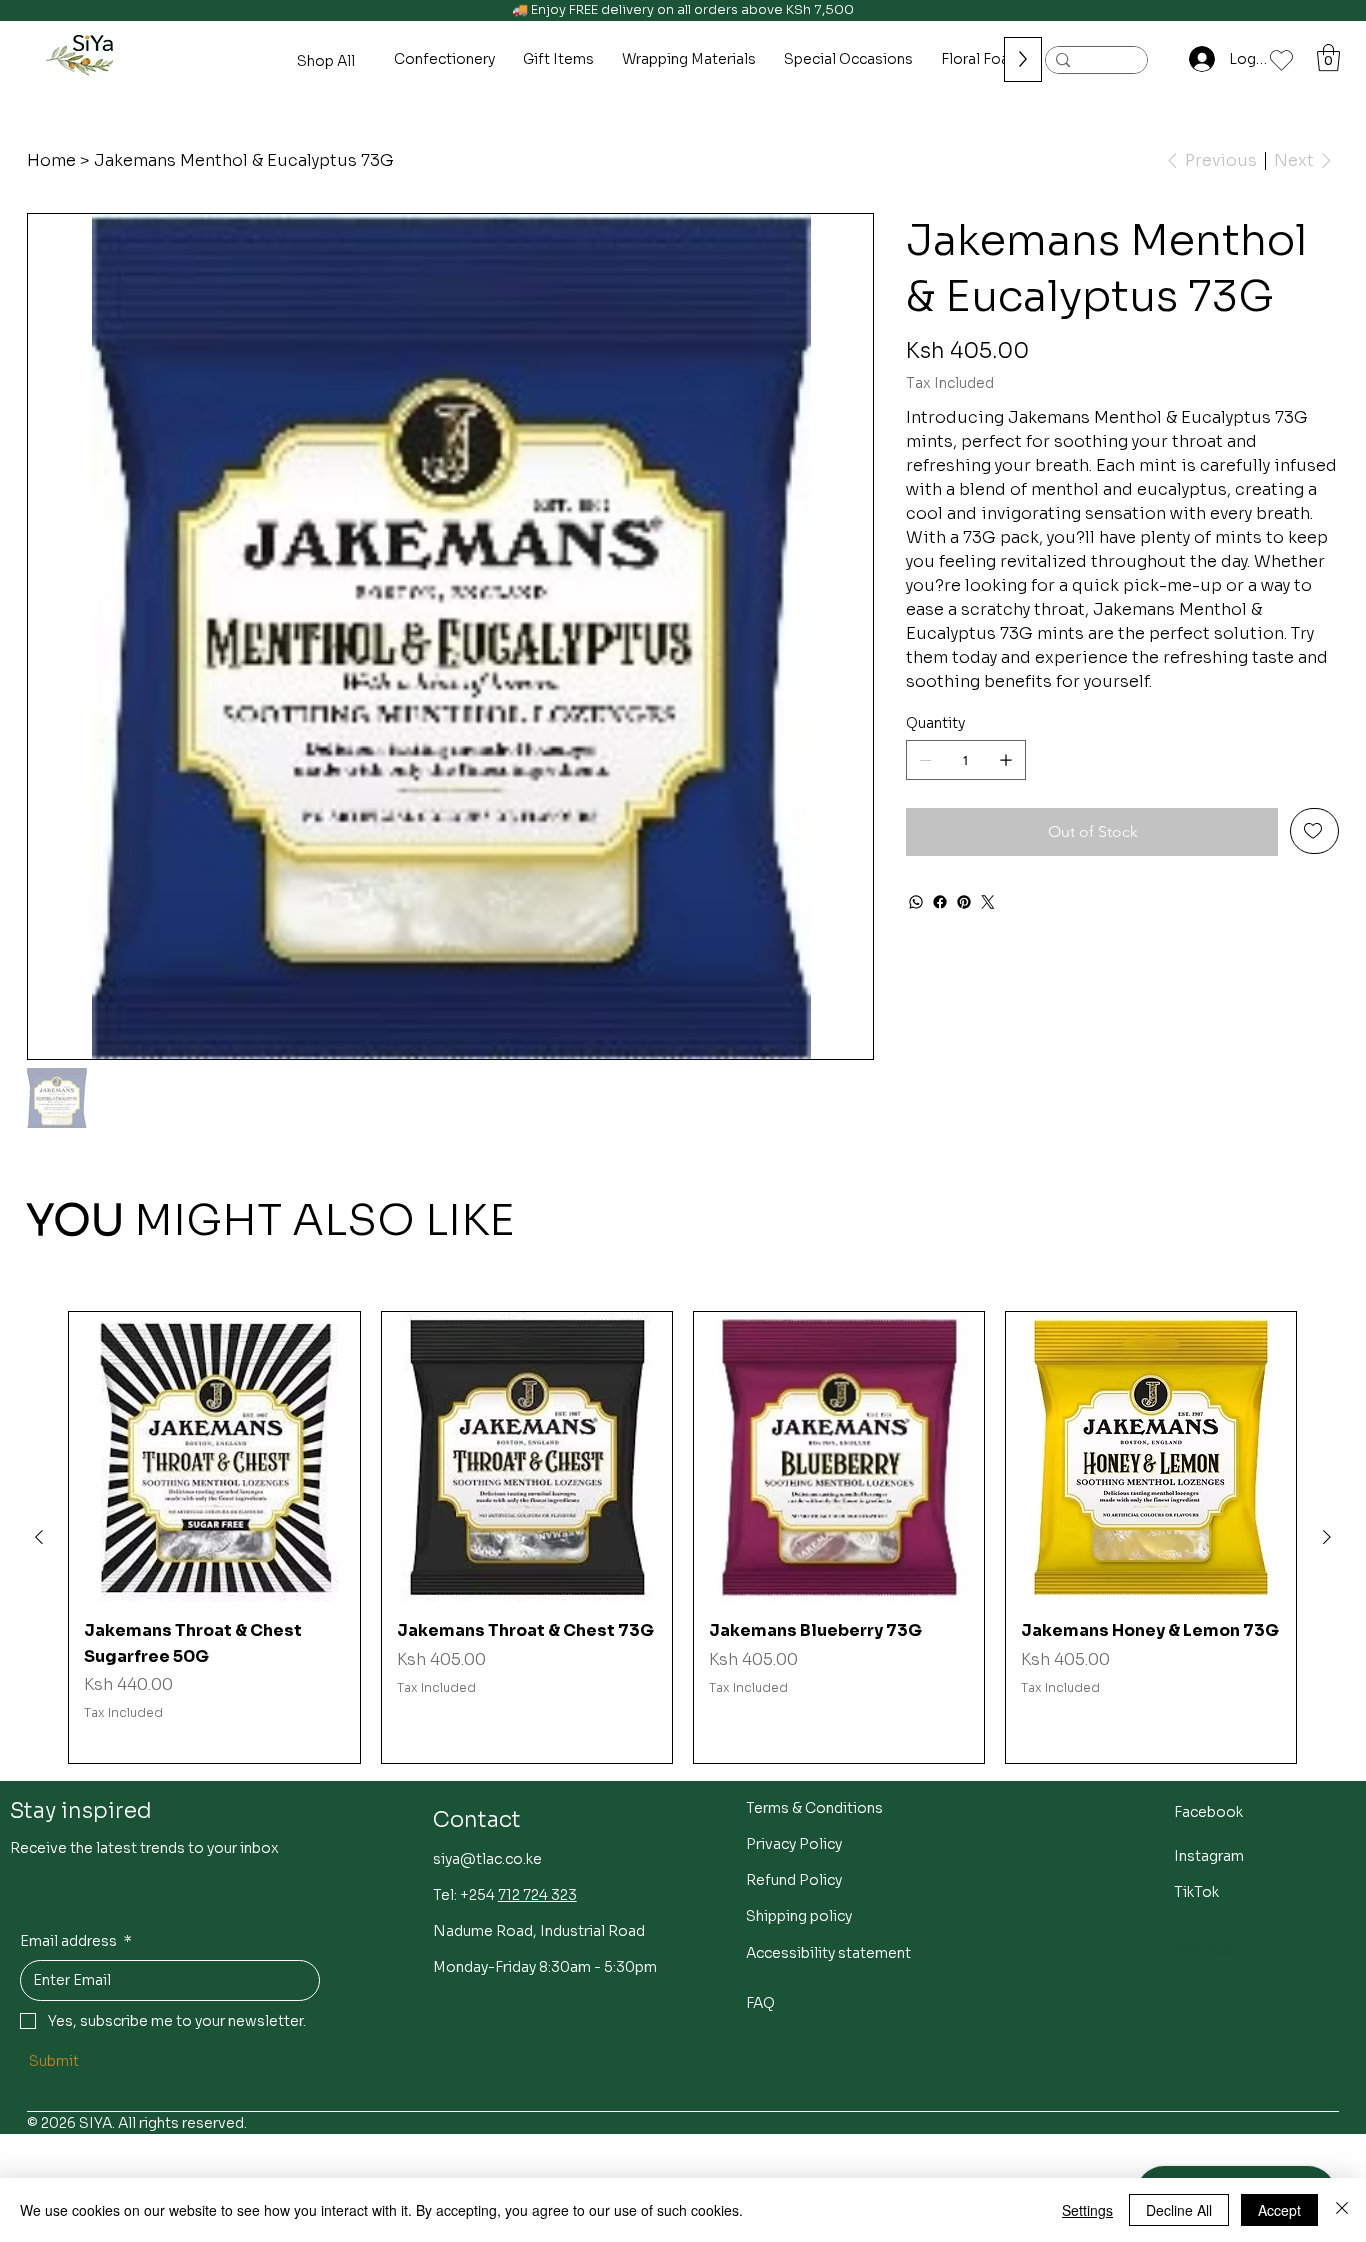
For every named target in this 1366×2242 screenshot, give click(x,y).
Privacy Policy (794, 1844)
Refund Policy (794, 1880)
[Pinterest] (964, 902)
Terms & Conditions (814, 1808)
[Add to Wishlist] (1314, 831)
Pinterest (1206, 1950)
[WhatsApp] (916, 902)
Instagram (1209, 1856)
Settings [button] (1087, 2210)
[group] (682, 1537)
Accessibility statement (828, 1953)
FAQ (760, 2003)
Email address (76, 1941)
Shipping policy (799, 1916)
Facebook (1208, 1812)
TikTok (1196, 1892)
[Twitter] (988, 902)
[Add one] (1006, 760)
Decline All (1179, 2210)
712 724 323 (537, 1895)
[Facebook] (940, 902)
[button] (1328, 57)
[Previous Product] (39, 1537)
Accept (1279, 2210)
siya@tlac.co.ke (487, 1859)
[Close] (1342, 2210)
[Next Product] (1327, 1537)
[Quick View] (214, 1457)
